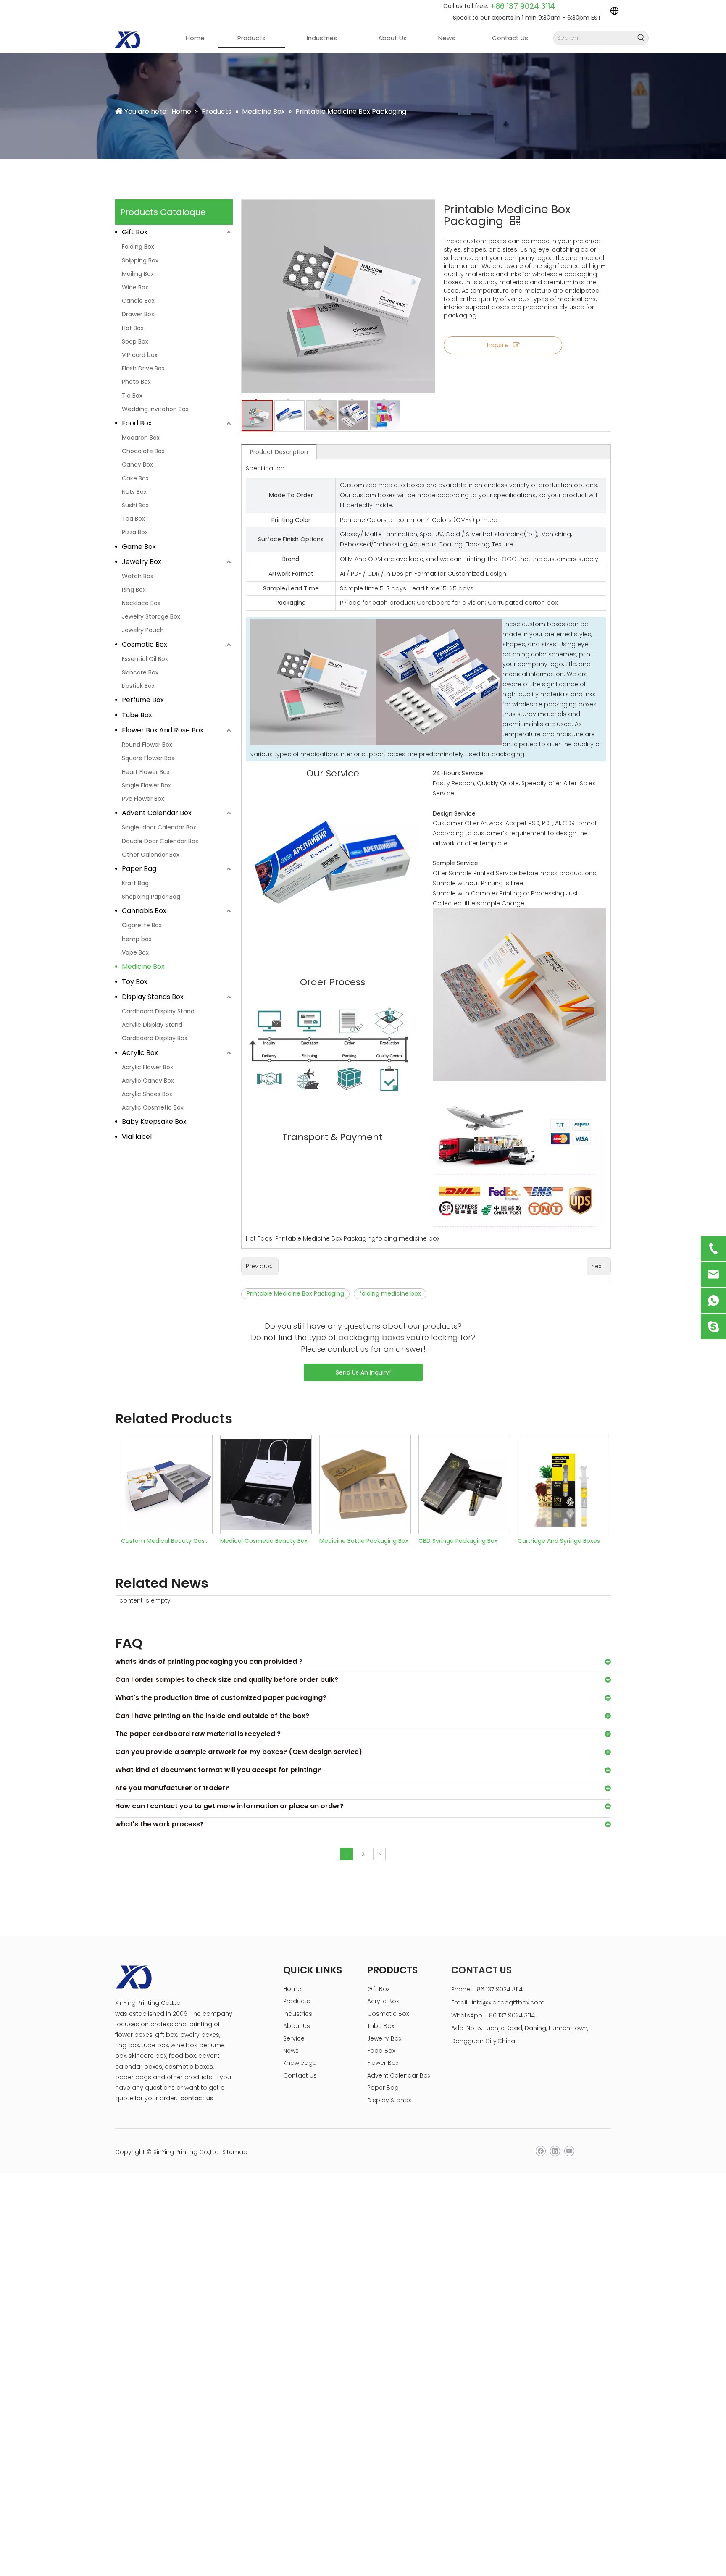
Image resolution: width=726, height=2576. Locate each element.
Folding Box (138, 247)
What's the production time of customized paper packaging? (221, 1698)
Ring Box (134, 590)
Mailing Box (138, 274)
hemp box (137, 939)
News (291, 2051)
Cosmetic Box (145, 644)
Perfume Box (143, 700)
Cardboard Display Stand (158, 1011)
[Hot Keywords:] (641, 38)
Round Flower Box (147, 745)
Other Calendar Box (151, 855)
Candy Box (137, 464)
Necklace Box (141, 603)
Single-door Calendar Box (159, 827)
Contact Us (300, 2075)
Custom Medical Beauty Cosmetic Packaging (165, 1541)
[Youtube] (569, 2151)
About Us (297, 2026)
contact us (197, 2098)
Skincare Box (140, 672)
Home (292, 1989)
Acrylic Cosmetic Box (153, 1107)
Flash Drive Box (143, 368)
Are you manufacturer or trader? (172, 1788)
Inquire (498, 345)
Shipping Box (140, 260)
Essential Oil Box (145, 659)
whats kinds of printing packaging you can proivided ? (209, 1662)
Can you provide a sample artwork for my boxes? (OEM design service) (239, 1752)
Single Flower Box (146, 785)
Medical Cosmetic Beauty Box (262, 1541)
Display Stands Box (153, 997)
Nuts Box (134, 492)
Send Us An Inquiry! (363, 1372)
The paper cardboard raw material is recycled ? (198, 1734)
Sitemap (235, 2152)
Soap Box (135, 341)
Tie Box (132, 396)
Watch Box (138, 576)
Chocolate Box (143, 451)
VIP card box (140, 355)
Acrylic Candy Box (148, 1081)
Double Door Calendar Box (160, 841)
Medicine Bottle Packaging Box (362, 1541)
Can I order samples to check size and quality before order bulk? (227, 1680)
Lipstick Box (138, 686)
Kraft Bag (135, 883)
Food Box (137, 423)
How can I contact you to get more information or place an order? (229, 1806)
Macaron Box (141, 438)
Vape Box (135, 952)
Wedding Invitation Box (155, 409)
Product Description (279, 452)
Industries (298, 2014)
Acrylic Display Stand (152, 1025)
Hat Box (133, 328)
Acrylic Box (140, 1053)
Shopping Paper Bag (151, 897)
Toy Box (135, 982)
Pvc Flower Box (143, 799)
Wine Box (135, 287)
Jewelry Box (142, 562)
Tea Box (133, 519)
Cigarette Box (142, 925)
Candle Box (138, 301)
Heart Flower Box (146, 772)
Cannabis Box (144, 911)
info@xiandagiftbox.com (508, 2002)
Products (297, 2001)
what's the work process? (159, 1824)
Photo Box (136, 382)
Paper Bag (139, 869)
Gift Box (135, 232)
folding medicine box (390, 1293)
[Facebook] (541, 2151)
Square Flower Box (148, 758)
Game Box (139, 547)
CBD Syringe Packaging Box (456, 1541)
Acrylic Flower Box (147, 1067)
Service (294, 2038)
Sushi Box (135, 505)
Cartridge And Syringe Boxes (557, 1541)
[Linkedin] (555, 2151)
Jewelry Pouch (143, 630)
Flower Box (383, 2063)
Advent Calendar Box (157, 813)
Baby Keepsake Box (154, 1121)
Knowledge (300, 2063)
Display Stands (389, 2100)
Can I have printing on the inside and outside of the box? (212, 1716)
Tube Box (137, 715)
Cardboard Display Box (155, 1038)
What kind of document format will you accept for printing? (218, 1770)
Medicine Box (143, 967)
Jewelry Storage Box (151, 616)
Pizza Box (135, 532)
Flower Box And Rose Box (163, 730)
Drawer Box (138, 314)
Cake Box (135, 478)
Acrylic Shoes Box (147, 1094)
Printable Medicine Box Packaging (295, 1293)
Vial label (137, 1137)
